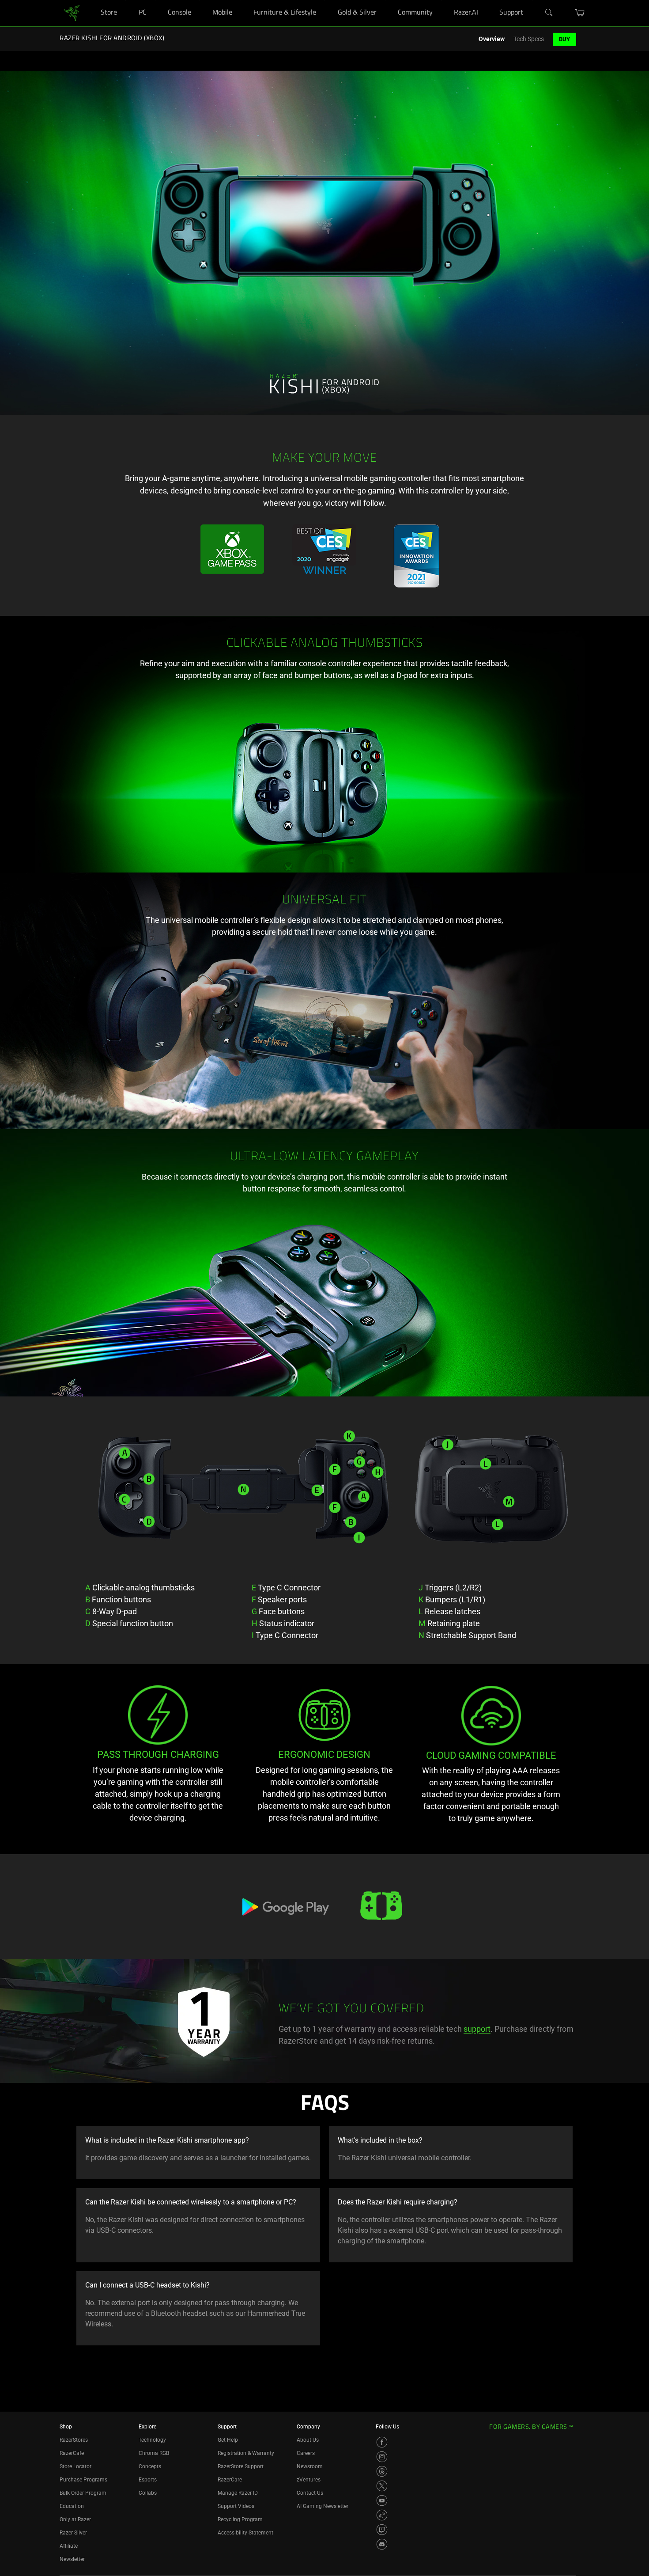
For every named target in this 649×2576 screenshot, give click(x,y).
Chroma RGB (154, 2453)
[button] (580, 13)
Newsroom (310, 2466)
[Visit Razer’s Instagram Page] (382, 2457)
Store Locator (75, 2466)
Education (72, 2506)
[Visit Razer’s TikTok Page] (382, 2515)
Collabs (148, 2493)
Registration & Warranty (246, 2453)
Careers (306, 2453)
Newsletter (72, 2559)
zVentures (309, 2480)
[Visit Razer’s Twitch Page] (382, 2530)
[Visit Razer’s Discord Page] (382, 2544)
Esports (148, 2480)
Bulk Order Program (83, 2493)
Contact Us (310, 2493)
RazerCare (230, 2480)
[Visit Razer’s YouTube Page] (382, 2500)
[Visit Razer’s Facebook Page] (382, 2442)
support (477, 2029)
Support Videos (236, 2506)
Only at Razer (75, 2519)
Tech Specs (529, 39)
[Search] (549, 13)
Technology (152, 2440)
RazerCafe (72, 2453)
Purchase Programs (83, 2480)
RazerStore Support (241, 2466)
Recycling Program (240, 2519)
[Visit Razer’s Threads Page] (382, 2471)
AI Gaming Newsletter (323, 2506)
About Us (308, 2440)
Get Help (228, 2440)
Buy (564, 39)
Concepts (150, 2466)
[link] (72, 13)
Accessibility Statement (245, 2533)
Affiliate (69, 2546)
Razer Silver (73, 2533)
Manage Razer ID (238, 2493)
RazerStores (74, 2440)
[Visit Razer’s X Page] (382, 2486)
